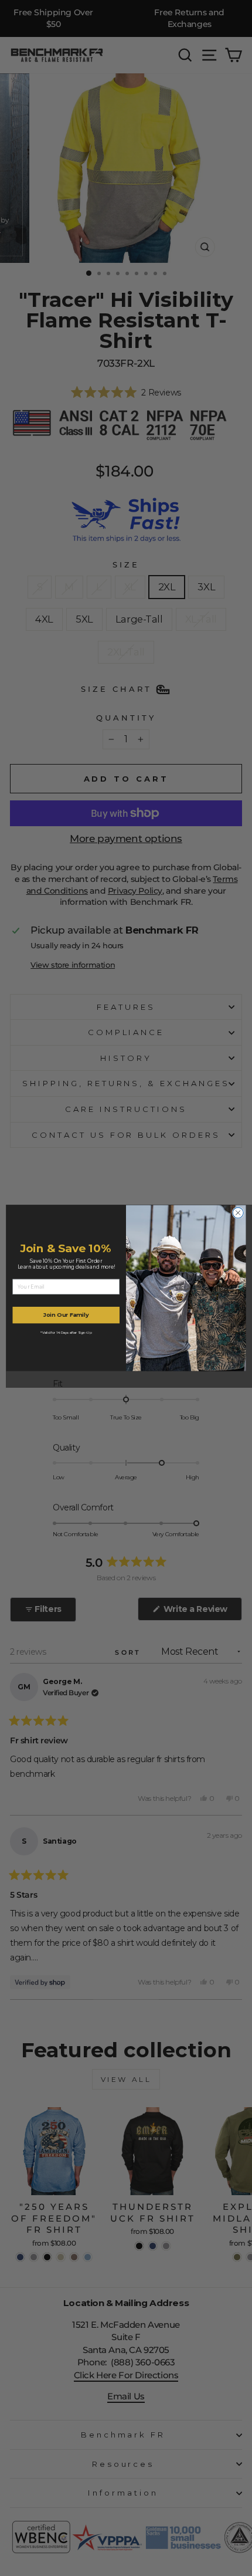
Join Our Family (66, 1315)
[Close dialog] (238, 1213)
